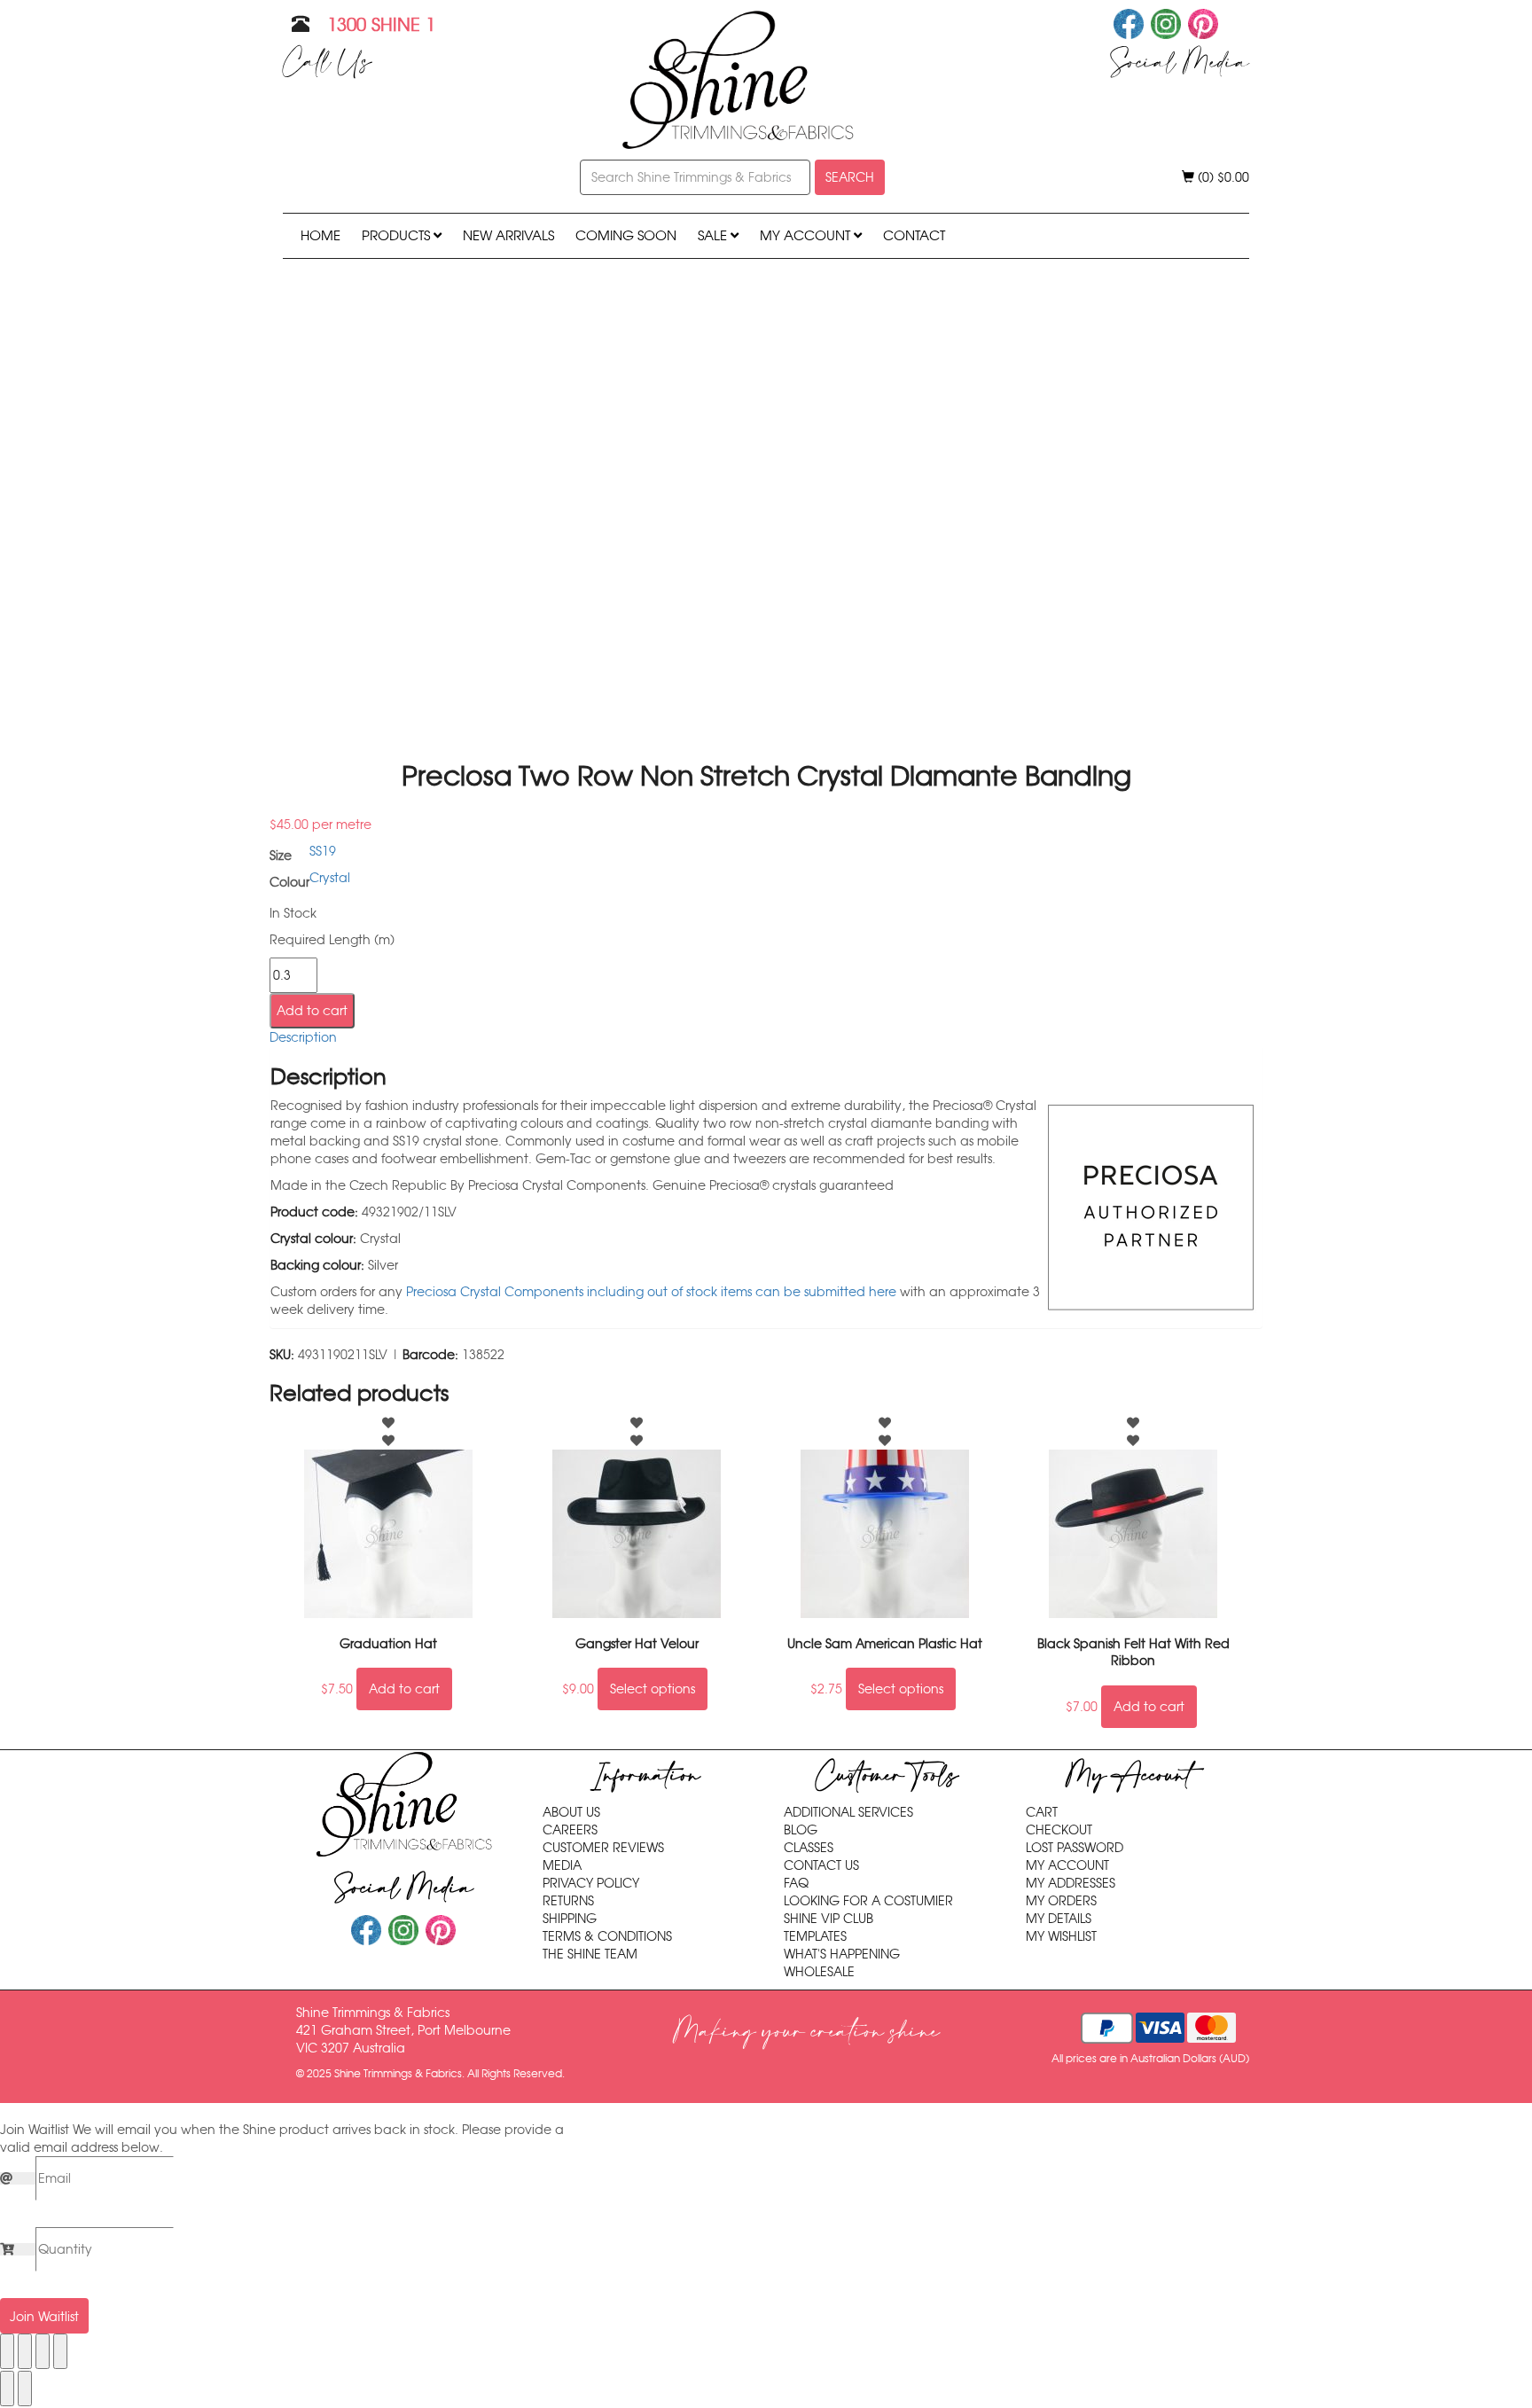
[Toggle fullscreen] (25, 2351)
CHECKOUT (1059, 1830)
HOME (320, 235)
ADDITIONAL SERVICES (848, 1812)
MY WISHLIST (1061, 1936)
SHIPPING (570, 1919)
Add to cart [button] (404, 1689)
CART (1042, 1812)
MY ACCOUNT (807, 235)
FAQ (796, 1883)
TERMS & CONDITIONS (607, 1936)
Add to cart (312, 1011)
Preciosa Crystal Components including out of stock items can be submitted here (651, 1292)
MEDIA (562, 1865)
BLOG (801, 1830)
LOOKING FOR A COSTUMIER (868, 1901)
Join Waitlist (44, 2317)
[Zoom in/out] (7, 2351)
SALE (714, 235)
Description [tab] (303, 1037)
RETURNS (568, 1901)
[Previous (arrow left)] (7, 2388)
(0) (1222, 177)
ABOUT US (571, 1812)
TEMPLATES (815, 1936)
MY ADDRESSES (1071, 1883)
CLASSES (809, 1848)
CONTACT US (821, 1865)
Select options (653, 1689)
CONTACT (914, 235)
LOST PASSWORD (1075, 1848)
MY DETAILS (1059, 1919)
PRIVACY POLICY (591, 1883)
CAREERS (570, 1830)
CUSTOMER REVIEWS (603, 1848)
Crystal (330, 878)
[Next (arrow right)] (25, 2388)
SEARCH (850, 177)
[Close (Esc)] (60, 2351)
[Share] (43, 2351)
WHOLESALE (819, 1972)
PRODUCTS (398, 235)
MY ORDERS (1061, 1901)
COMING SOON (626, 235)
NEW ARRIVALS (508, 235)
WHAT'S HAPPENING (842, 1954)
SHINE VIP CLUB (829, 1919)
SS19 (323, 851)
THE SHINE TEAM (590, 1954)
